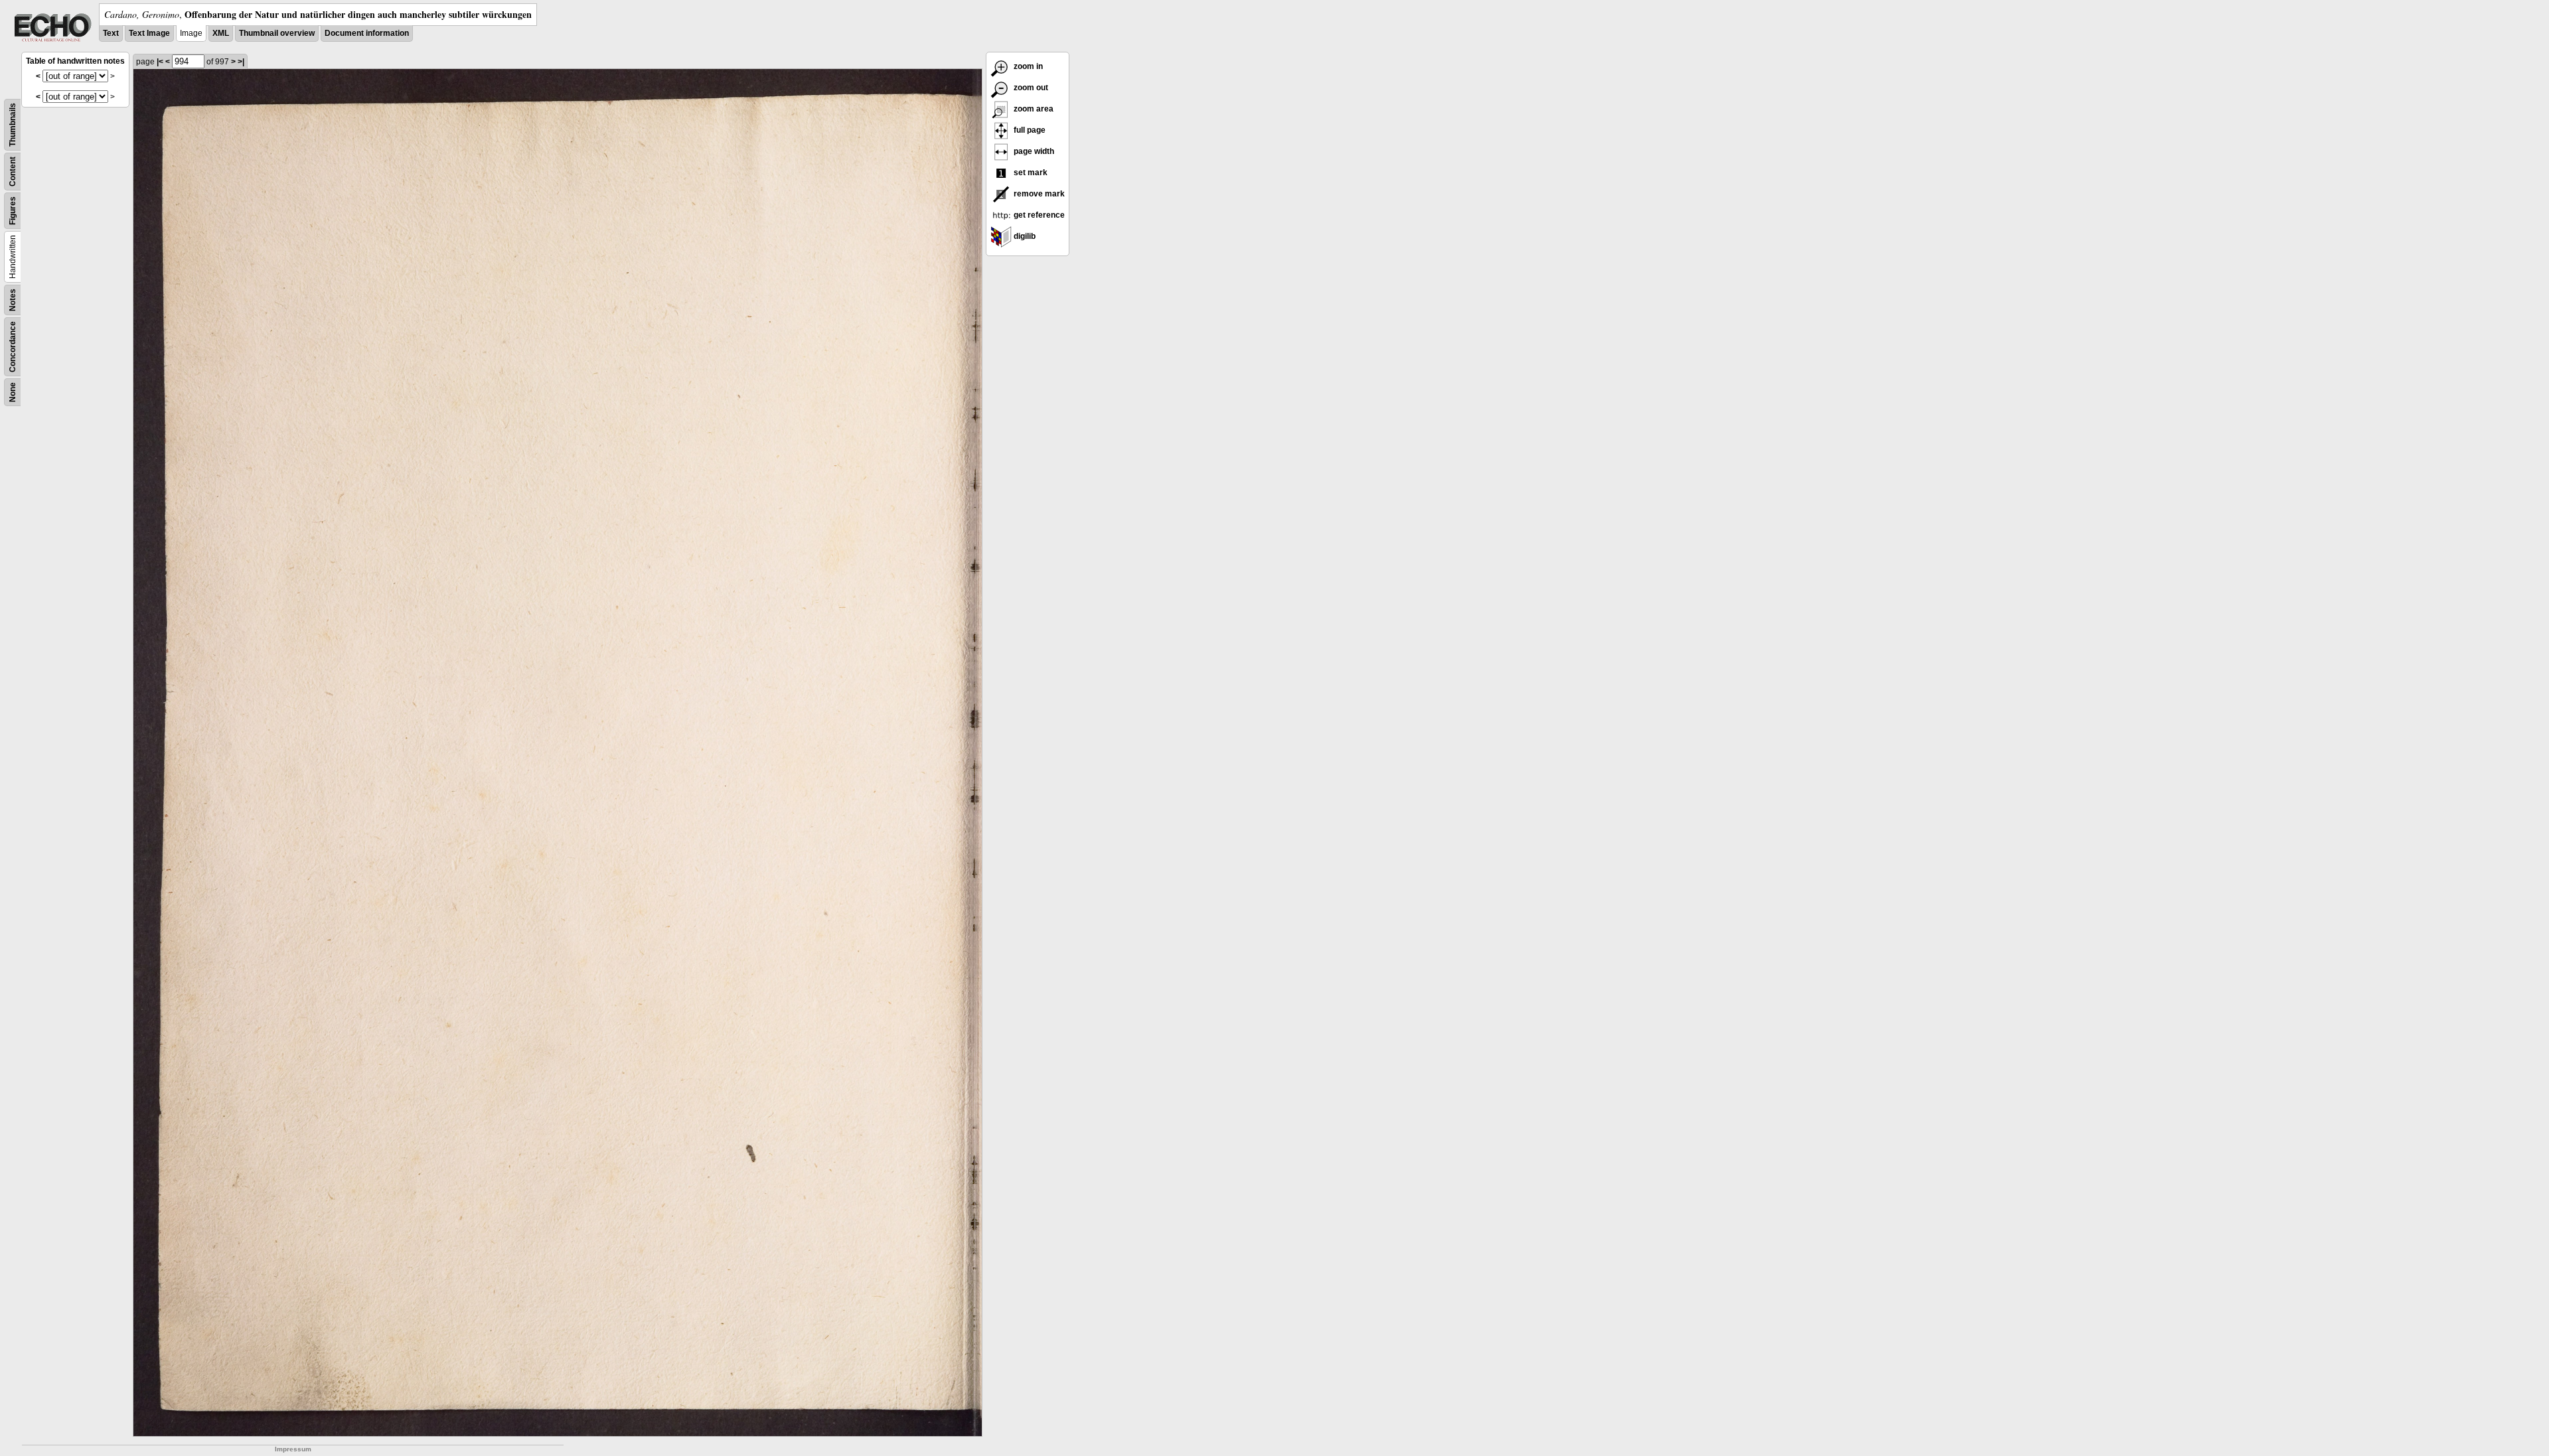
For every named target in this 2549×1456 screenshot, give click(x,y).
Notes (13, 300)
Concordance (13, 347)
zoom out (1030, 88)
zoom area (1033, 109)
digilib (1024, 236)
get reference (1038, 215)
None (13, 392)
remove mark (1038, 194)
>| (241, 62)
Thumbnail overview (277, 33)
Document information (367, 33)
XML (221, 33)
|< (160, 62)
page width (1033, 151)
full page (1029, 130)
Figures (13, 211)
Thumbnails (13, 125)
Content (13, 172)
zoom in (1027, 66)
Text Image (149, 33)
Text (111, 33)
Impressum (293, 1449)
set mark (1030, 173)
